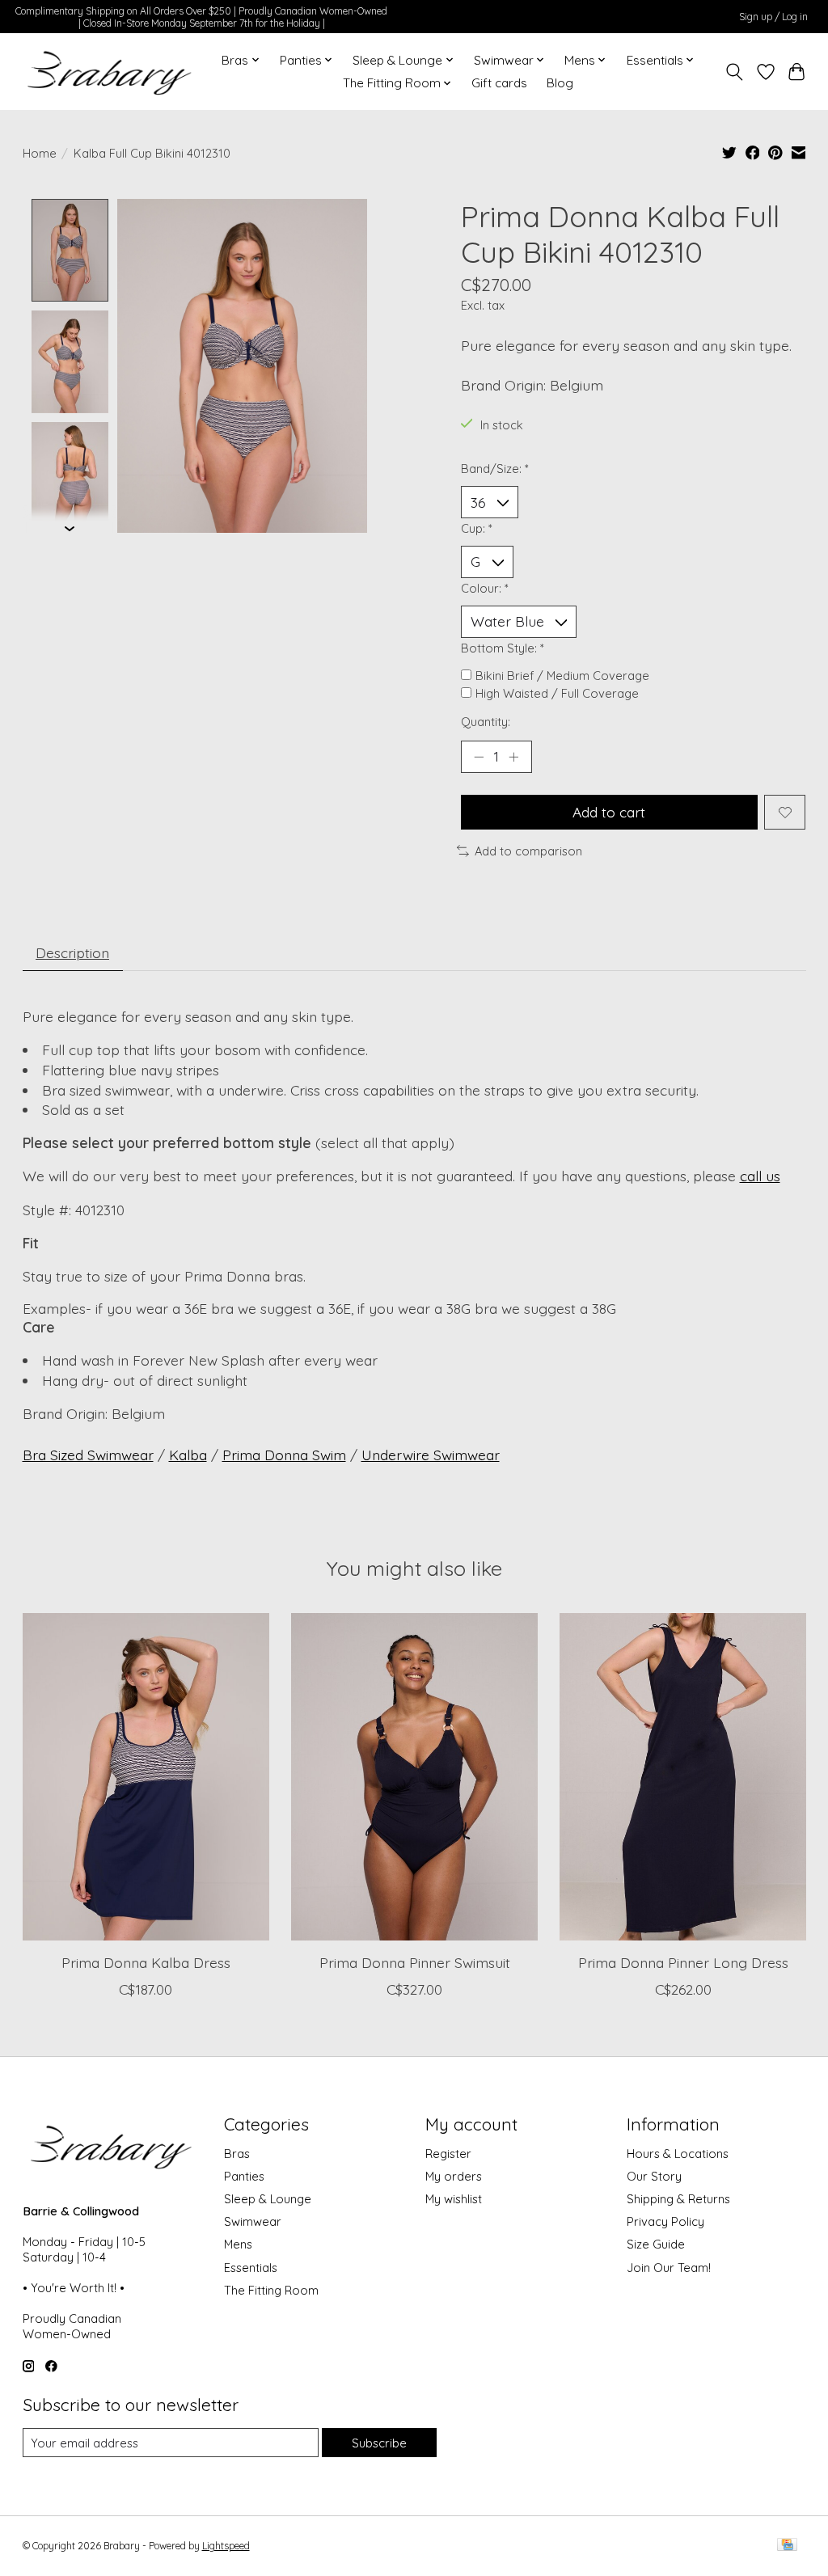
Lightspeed (226, 2546)
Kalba (188, 1455)
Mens (238, 2244)
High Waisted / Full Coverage (557, 693)
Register (448, 2154)
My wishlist (454, 2199)
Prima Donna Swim (284, 1455)
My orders (454, 2176)
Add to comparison (528, 851)
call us (760, 1176)
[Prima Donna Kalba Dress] (146, 1777)
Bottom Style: (503, 648)
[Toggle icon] (734, 72)
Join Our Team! (669, 2268)
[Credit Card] (787, 2546)
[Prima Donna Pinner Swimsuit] (414, 1777)
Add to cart (609, 812)
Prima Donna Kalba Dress (145, 1962)
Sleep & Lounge (268, 2199)
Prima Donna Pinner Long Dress (682, 1962)
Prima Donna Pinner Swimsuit (414, 1962)
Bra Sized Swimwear (88, 1455)
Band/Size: (495, 469)
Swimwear (253, 2221)
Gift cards (499, 83)
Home (40, 153)
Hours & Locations (678, 2154)
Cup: (477, 528)
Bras (237, 2154)
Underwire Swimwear (431, 1455)
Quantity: (486, 722)
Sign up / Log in (773, 17)
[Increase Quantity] (513, 757)
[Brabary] (110, 72)
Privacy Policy (665, 2221)
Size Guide (656, 2244)
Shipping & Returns (678, 2199)
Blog (560, 83)
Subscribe (379, 2443)
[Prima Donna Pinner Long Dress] (683, 1777)
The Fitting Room (271, 2290)
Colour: (485, 588)
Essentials (251, 2268)
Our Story (654, 2176)
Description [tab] (72, 952)
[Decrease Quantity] (479, 757)
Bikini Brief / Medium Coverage (562, 676)
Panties (244, 2176)
